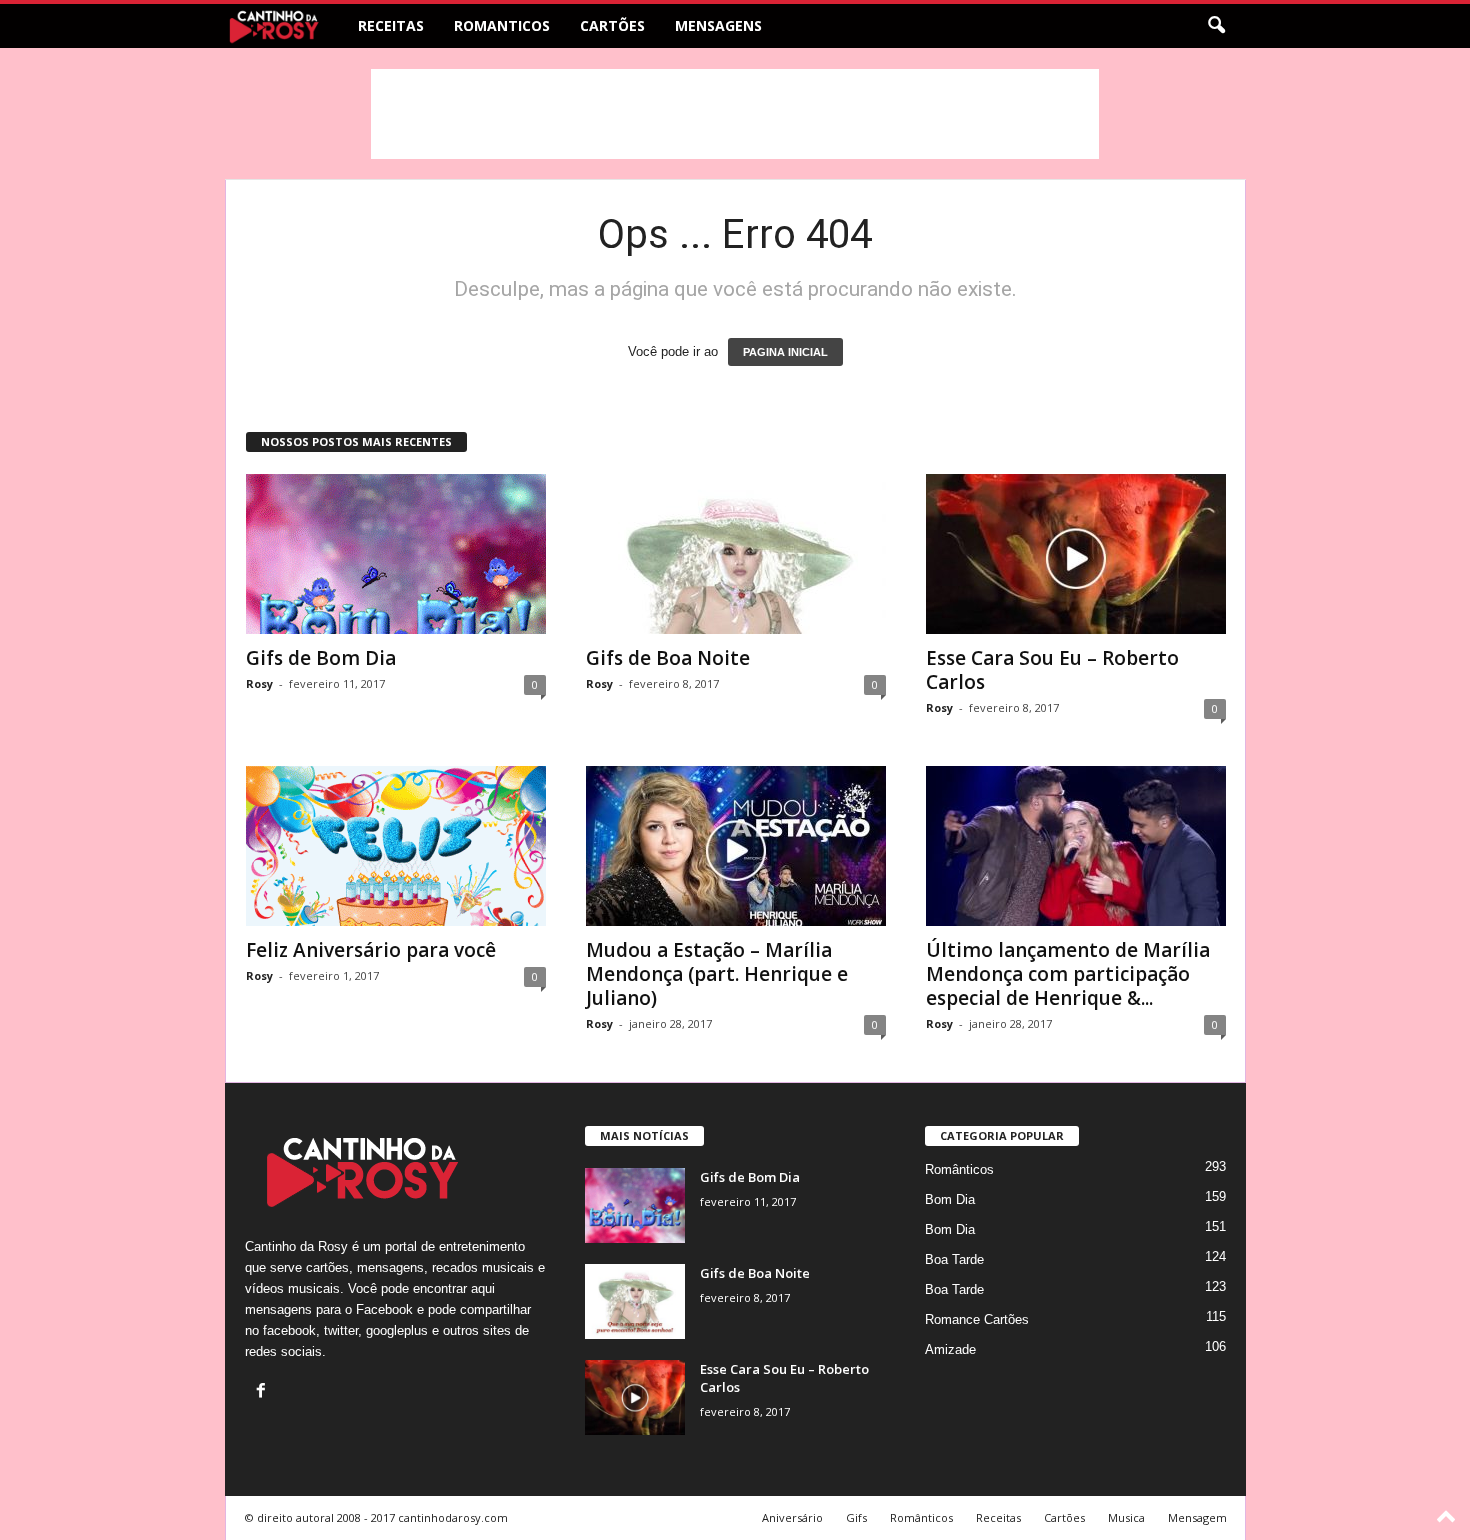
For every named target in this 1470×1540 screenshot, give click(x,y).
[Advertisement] (735, 114)
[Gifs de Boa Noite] (736, 554)
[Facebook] (263, 1392)
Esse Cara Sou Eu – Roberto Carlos (1052, 670)
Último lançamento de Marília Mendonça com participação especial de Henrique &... (1068, 974)
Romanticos (502, 25)
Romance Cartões (977, 1319)
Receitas (391, 25)
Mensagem (1197, 1517)
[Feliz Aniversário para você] (396, 846)
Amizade (950, 1349)
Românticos (959, 1169)
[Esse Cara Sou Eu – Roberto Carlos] (1076, 554)
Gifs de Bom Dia (321, 658)
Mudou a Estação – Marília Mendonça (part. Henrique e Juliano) (717, 974)
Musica (1126, 1517)
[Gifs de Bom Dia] (396, 554)
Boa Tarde (954, 1259)
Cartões (612, 25)
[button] (1216, 26)
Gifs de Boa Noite (668, 658)
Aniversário (792, 1517)
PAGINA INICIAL (785, 352)
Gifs (856, 1517)
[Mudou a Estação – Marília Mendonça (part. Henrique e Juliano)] (736, 846)
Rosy (259, 683)
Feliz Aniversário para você (371, 950)
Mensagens (718, 25)
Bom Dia (950, 1199)
